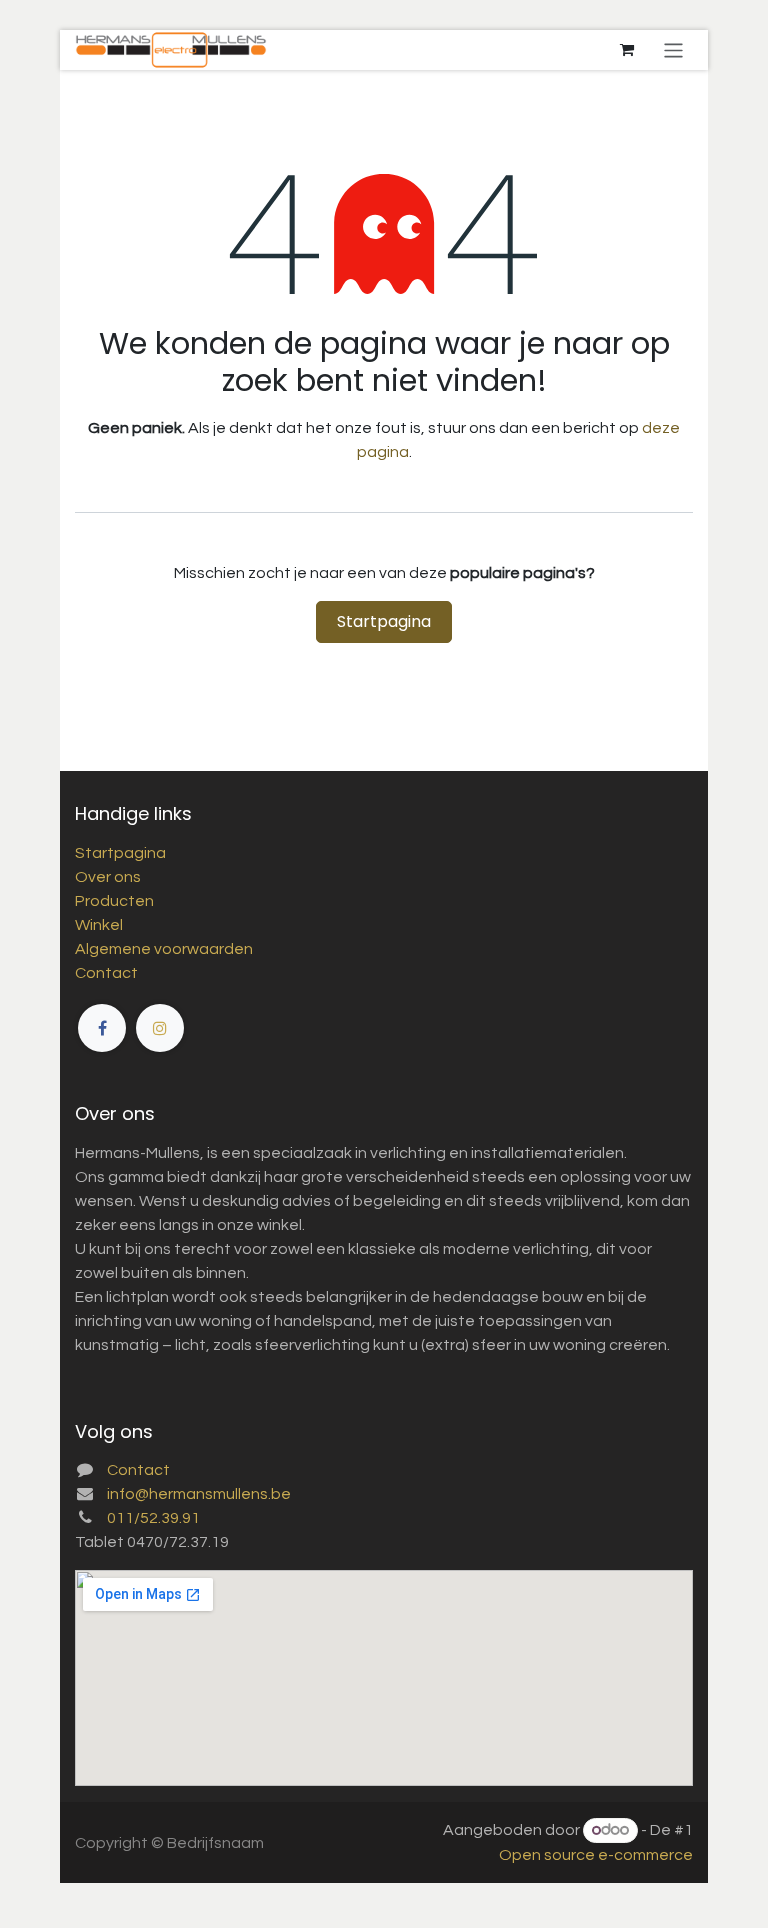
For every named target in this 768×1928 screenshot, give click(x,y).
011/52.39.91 (153, 1518)
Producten (114, 901)
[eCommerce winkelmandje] (627, 50)
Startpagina (384, 621)
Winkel (99, 925)
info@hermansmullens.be (199, 1494)
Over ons (108, 877)
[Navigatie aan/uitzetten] (673, 49)
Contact (106, 973)
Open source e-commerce (596, 1855)
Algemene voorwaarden (164, 949)
